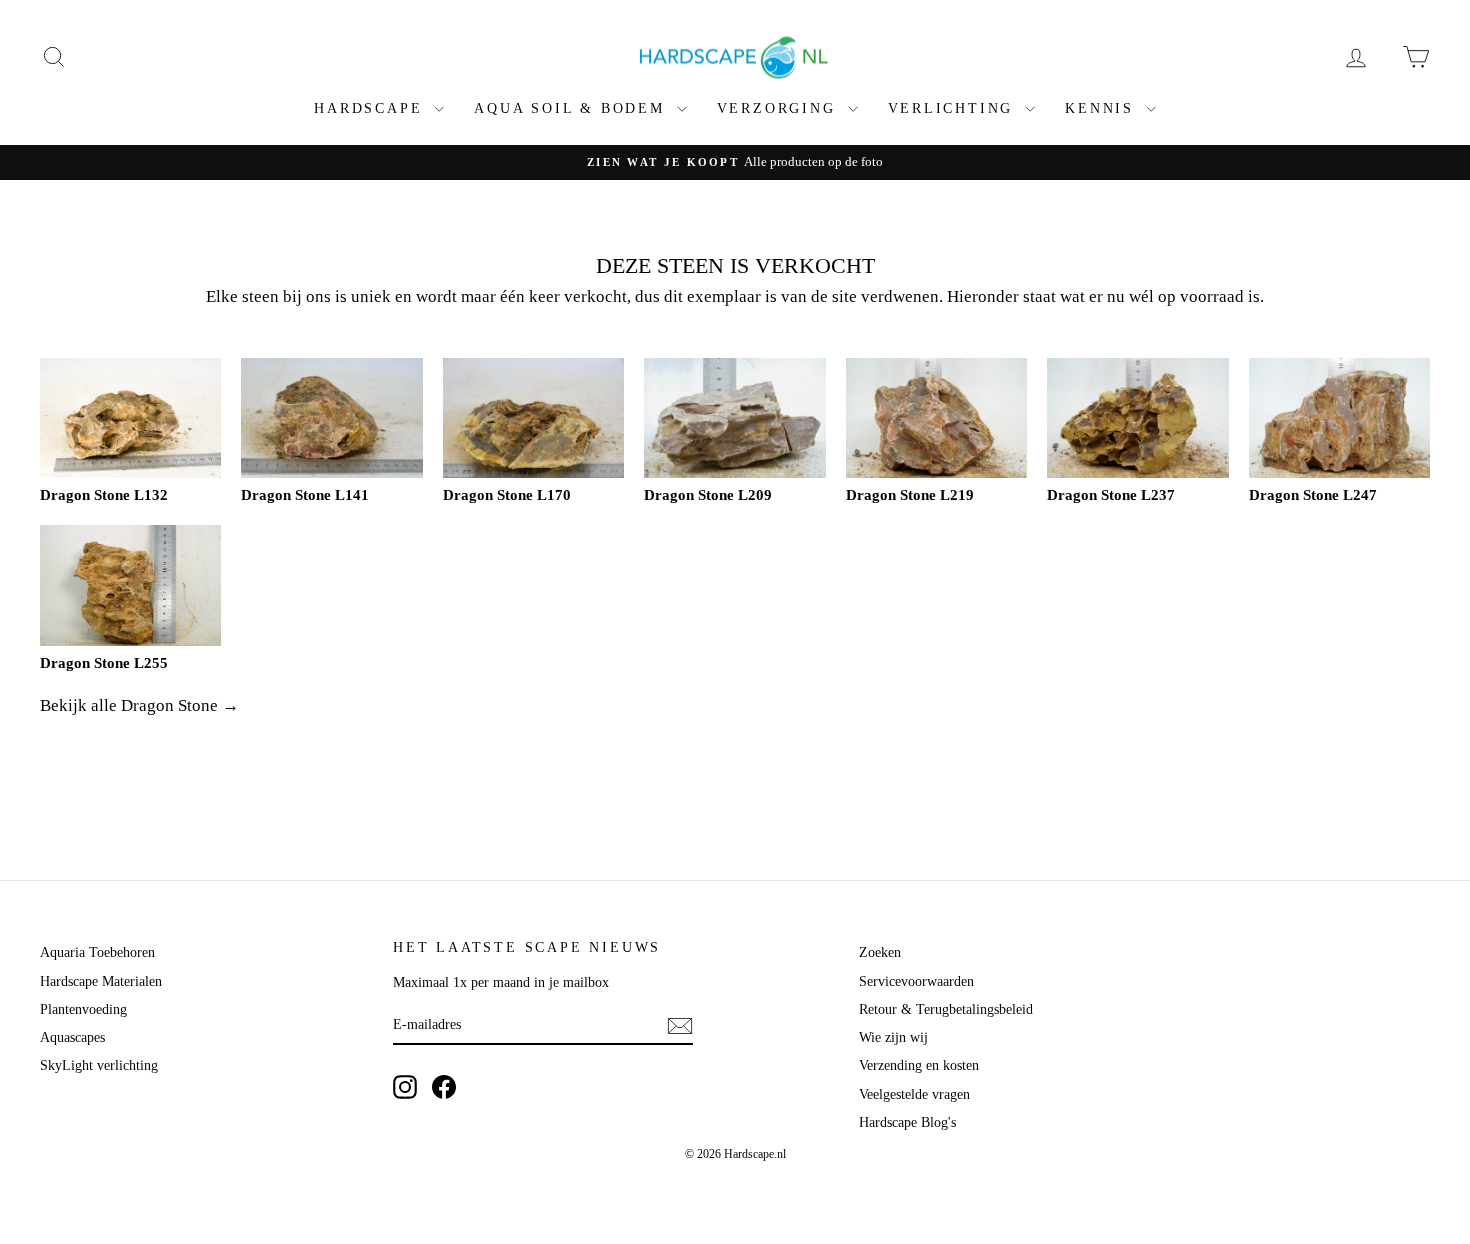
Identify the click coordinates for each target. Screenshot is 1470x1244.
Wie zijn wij (893, 1037)
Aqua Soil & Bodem (572, 108)
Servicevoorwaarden (916, 981)
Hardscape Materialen (101, 981)
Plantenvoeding (83, 1009)
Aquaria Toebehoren (97, 952)
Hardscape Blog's (907, 1122)
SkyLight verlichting (99, 1065)
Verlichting (954, 108)
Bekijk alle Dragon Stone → (139, 705)
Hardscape (371, 108)
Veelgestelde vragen (914, 1094)
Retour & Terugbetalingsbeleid (946, 1009)
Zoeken (880, 952)
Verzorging (780, 108)
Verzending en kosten (919, 1065)
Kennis (1103, 108)
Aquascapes (72, 1037)
